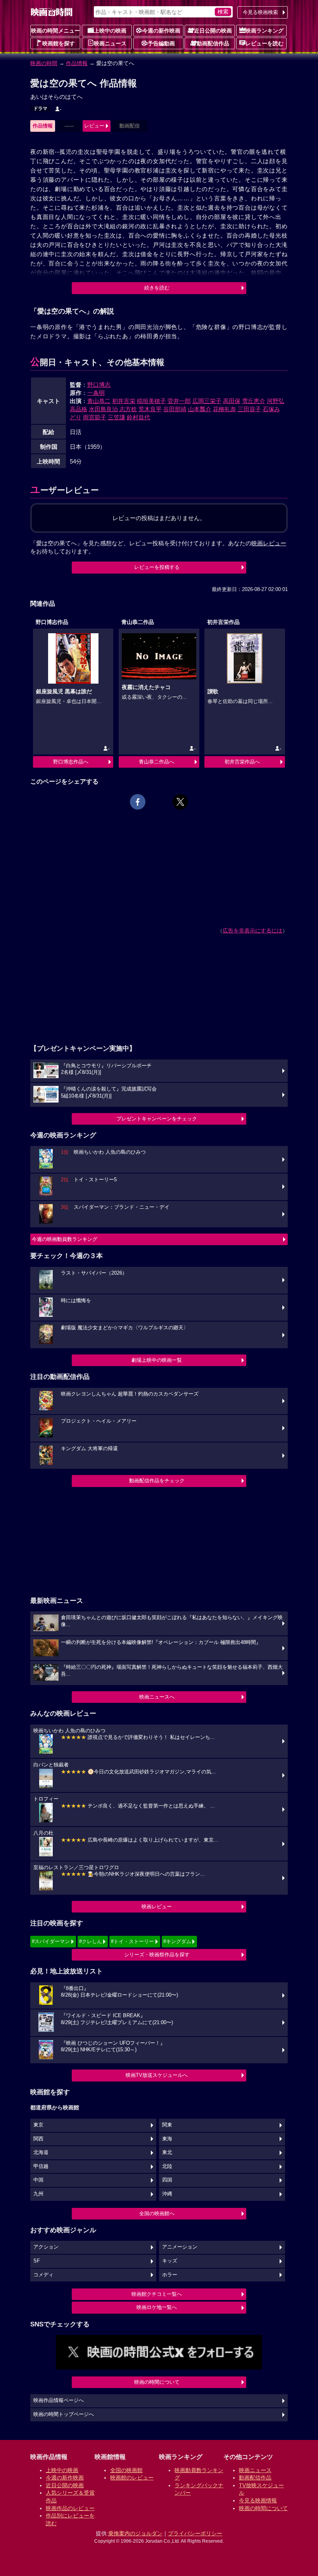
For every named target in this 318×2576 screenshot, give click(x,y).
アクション (46, 2247)
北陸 (167, 2166)
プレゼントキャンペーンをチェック (157, 1119)
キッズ (170, 2261)
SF (37, 2261)
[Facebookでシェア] (138, 802)
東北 (167, 2152)
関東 (167, 2125)
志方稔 (128, 409)
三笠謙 (117, 417)
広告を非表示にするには (252, 930)
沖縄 (167, 2194)
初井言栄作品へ (242, 762)
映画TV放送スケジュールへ (157, 2075)
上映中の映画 (110, 31)
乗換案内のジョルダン (135, 2533)
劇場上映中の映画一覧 (157, 1360)
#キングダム (177, 1941)
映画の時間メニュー (55, 31)
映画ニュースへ (157, 1697)
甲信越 (41, 2166)
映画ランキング (264, 31)
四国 (167, 2180)
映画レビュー (157, 1907)
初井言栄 (124, 401)
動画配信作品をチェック (157, 1481)
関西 (38, 2139)
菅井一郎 (179, 401)
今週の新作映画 (161, 31)
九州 (38, 2194)
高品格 (79, 409)
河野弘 (276, 401)
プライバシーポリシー (195, 2533)
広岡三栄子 (207, 401)
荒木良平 (150, 409)
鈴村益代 (138, 417)
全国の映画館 (126, 2470)
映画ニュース (110, 43)
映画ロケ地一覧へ (157, 2307)
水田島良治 (103, 409)
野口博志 (99, 385)
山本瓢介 (200, 409)
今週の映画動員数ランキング (65, 1239)
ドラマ (40, 109)
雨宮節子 (95, 417)
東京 (38, 2125)
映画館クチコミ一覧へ (157, 2294)
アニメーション (180, 2247)
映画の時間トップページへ (64, 2414)
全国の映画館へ (157, 2213)
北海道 (41, 2152)
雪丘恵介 (254, 401)
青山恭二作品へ (156, 762)
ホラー (170, 2275)
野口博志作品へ (71, 762)
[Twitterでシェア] (180, 802)
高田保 (232, 401)
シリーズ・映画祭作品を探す (157, 1955)
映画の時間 (44, 63)
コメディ (43, 2275)
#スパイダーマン (51, 1941)
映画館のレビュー (132, 2478)
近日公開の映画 (213, 31)
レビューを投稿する (157, 567)
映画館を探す (59, 43)
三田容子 (249, 409)
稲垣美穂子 (151, 401)
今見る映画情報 (258, 2500)
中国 (38, 2180)
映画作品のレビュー (70, 2508)
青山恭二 (99, 401)
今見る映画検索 (260, 12)
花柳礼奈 (225, 409)
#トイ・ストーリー (132, 1941)
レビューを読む (264, 43)
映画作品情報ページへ (59, 2400)
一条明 (96, 393)
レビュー (94, 126)
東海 (167, 2139)
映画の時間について (157, 2382)
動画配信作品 (213, 43)
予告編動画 (161, 43)
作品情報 (77, 63)
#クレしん (91, 1941)
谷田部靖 (175, 409)
